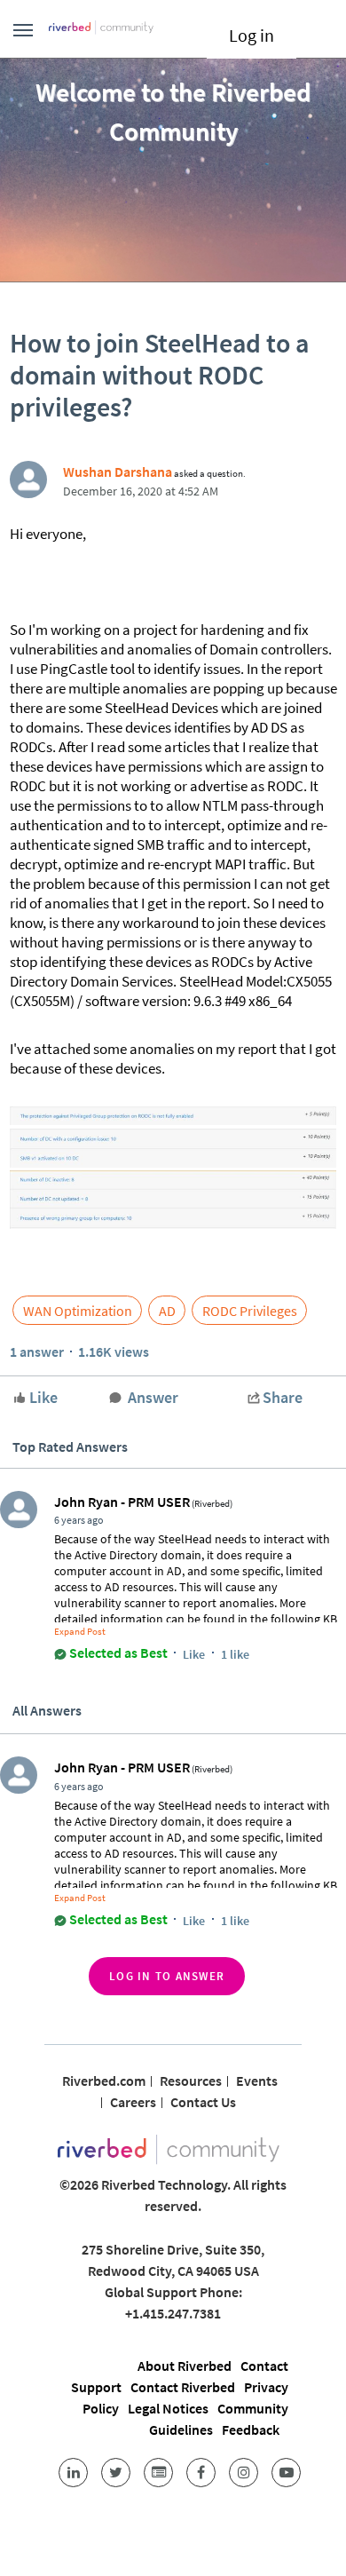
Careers (133, 2102)
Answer (153, 1397)
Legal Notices (168, 2408)
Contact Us (203, 2102)
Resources (191, 2081)
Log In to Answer (167, 1976)
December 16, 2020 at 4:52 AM (141, 491)
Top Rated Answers (70, 1447)
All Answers (47, 1710)
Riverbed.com (104, 2081)
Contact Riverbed (183, 2387)
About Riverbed (185, 2366)
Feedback (251, 2429)
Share (283, 1397)
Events (257, 2081)
